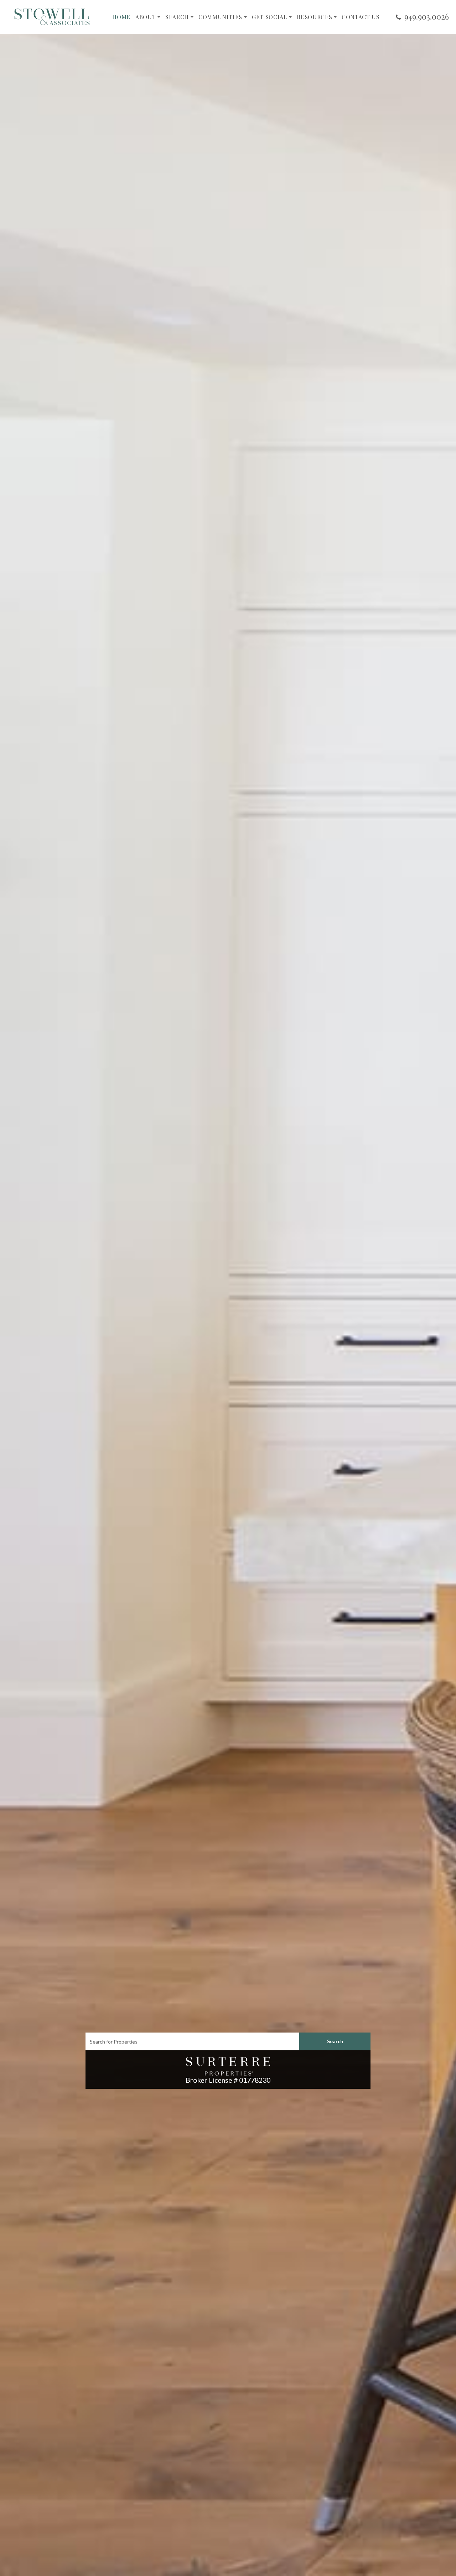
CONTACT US (361, 17)
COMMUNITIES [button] (220, 17)
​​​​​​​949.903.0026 (427, 16)
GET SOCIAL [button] (270, 17)
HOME (121, 17)
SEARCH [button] (177, 17)
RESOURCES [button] (314, 17)
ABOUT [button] (146, 17)
